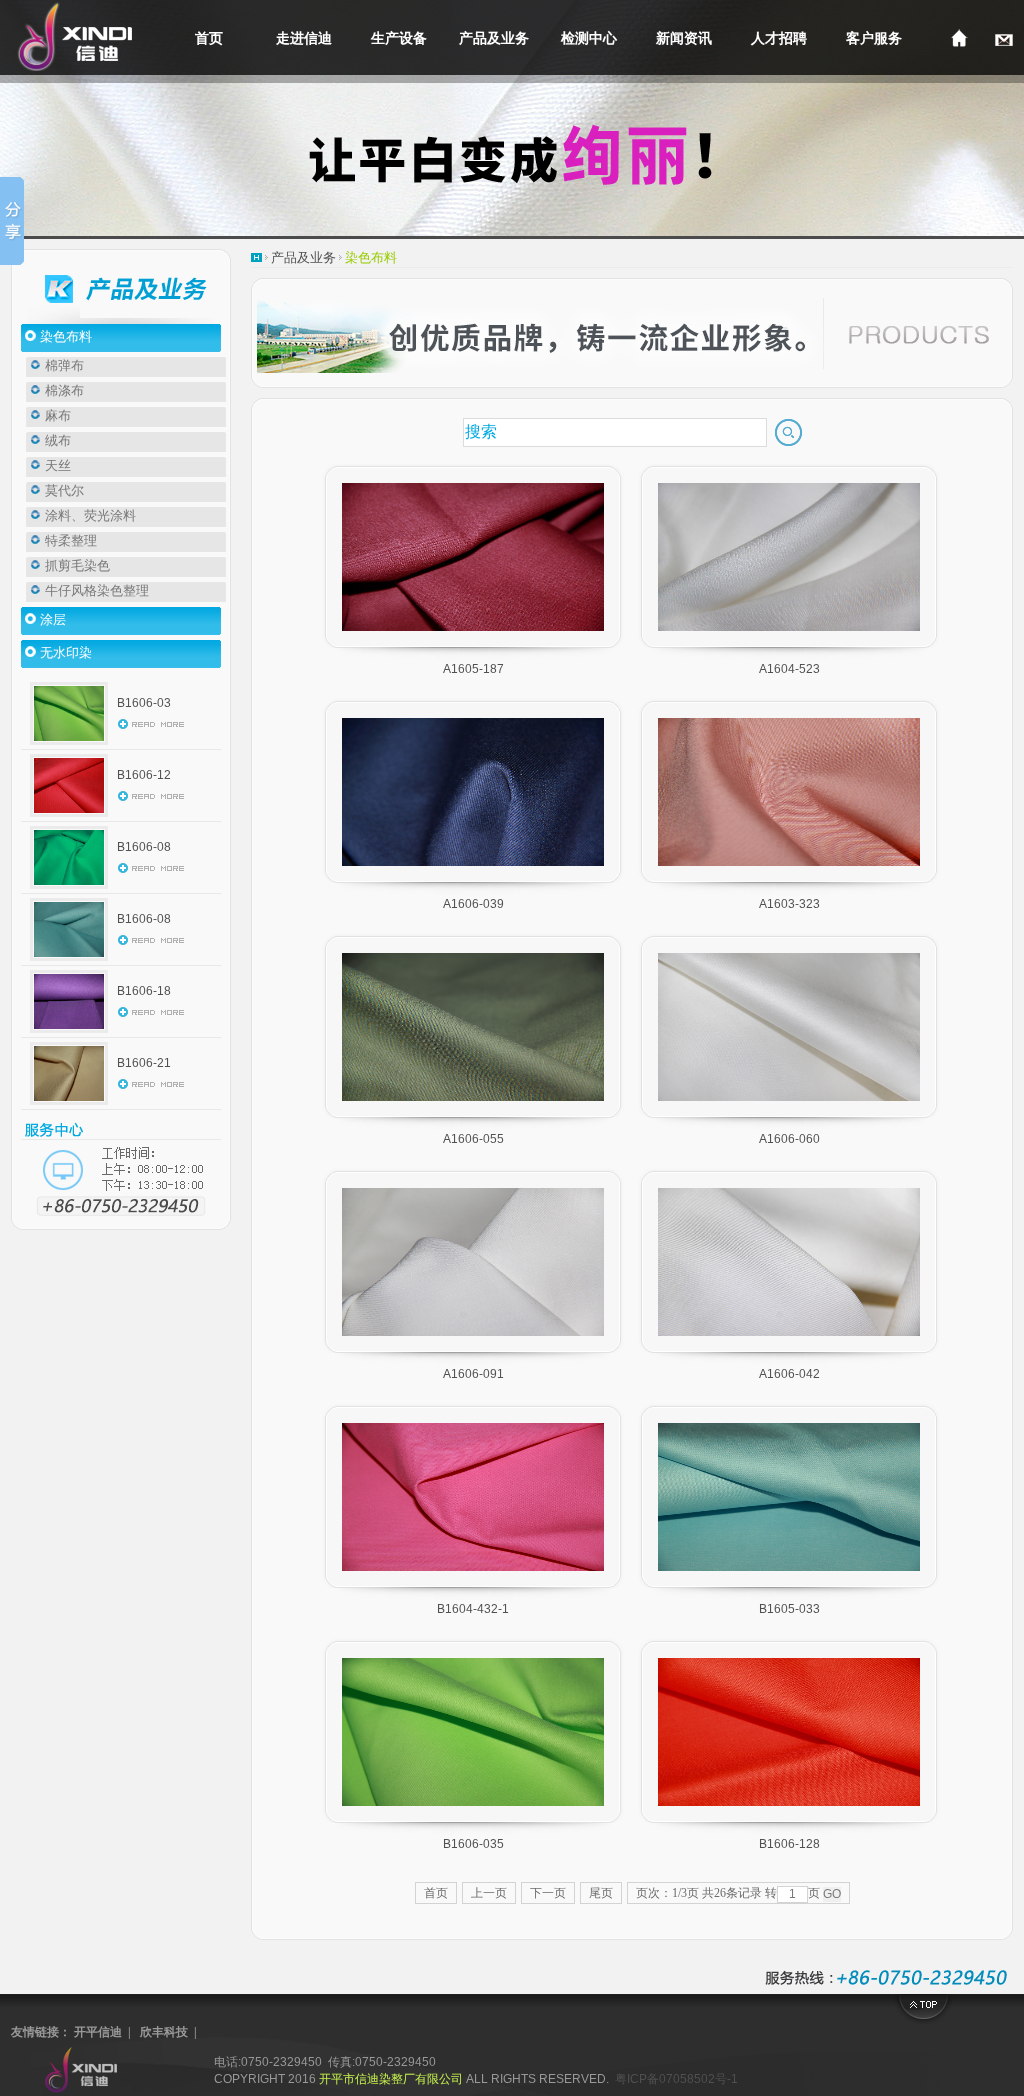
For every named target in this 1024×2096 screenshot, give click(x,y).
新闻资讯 (684, 38)
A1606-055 (473, 1139)
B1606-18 (144, 991)
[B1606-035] (69, 745)
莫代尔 (63, 490)
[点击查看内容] (151, 728)
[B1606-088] (69, 961)
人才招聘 (779, 38)
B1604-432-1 (473, 1609)
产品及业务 (494, 38)
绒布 (56, 440)
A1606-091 (473, 1374)
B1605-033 (789, 1609)
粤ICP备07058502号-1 (676, 2079)
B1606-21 (144, 1063)
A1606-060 (789, 1139)
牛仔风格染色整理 (95, 590)
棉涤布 (63, 390)
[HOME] (959, 38)
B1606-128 (789, 1844)
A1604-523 (789, 669)
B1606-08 (144, 847)
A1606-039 (473, 904)
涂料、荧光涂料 (89, 515)
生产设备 (399, 38)
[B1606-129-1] (69, 817)
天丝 (56, 465)
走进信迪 (304, 38)
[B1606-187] (69, 1033)
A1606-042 (789, 1374)
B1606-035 (473, 1844)
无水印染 (64, 652)
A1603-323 (789, 904)
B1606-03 (144, 703)
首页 (209, 38)
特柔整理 (69, 540)
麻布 (56, 415)
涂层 (51, 619)
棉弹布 (63, 365)
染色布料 (64, 336)
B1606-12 (144, 775)
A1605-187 (473, 669)
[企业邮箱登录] (1004, 38)
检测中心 (589, 38)
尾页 (601, 1893)
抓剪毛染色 (76, 565)
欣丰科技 (164, 2032)
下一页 (548, 1893)
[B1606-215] (69, 1105)
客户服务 (874, 38)
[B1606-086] (69, 889)
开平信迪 (98, 2032)
